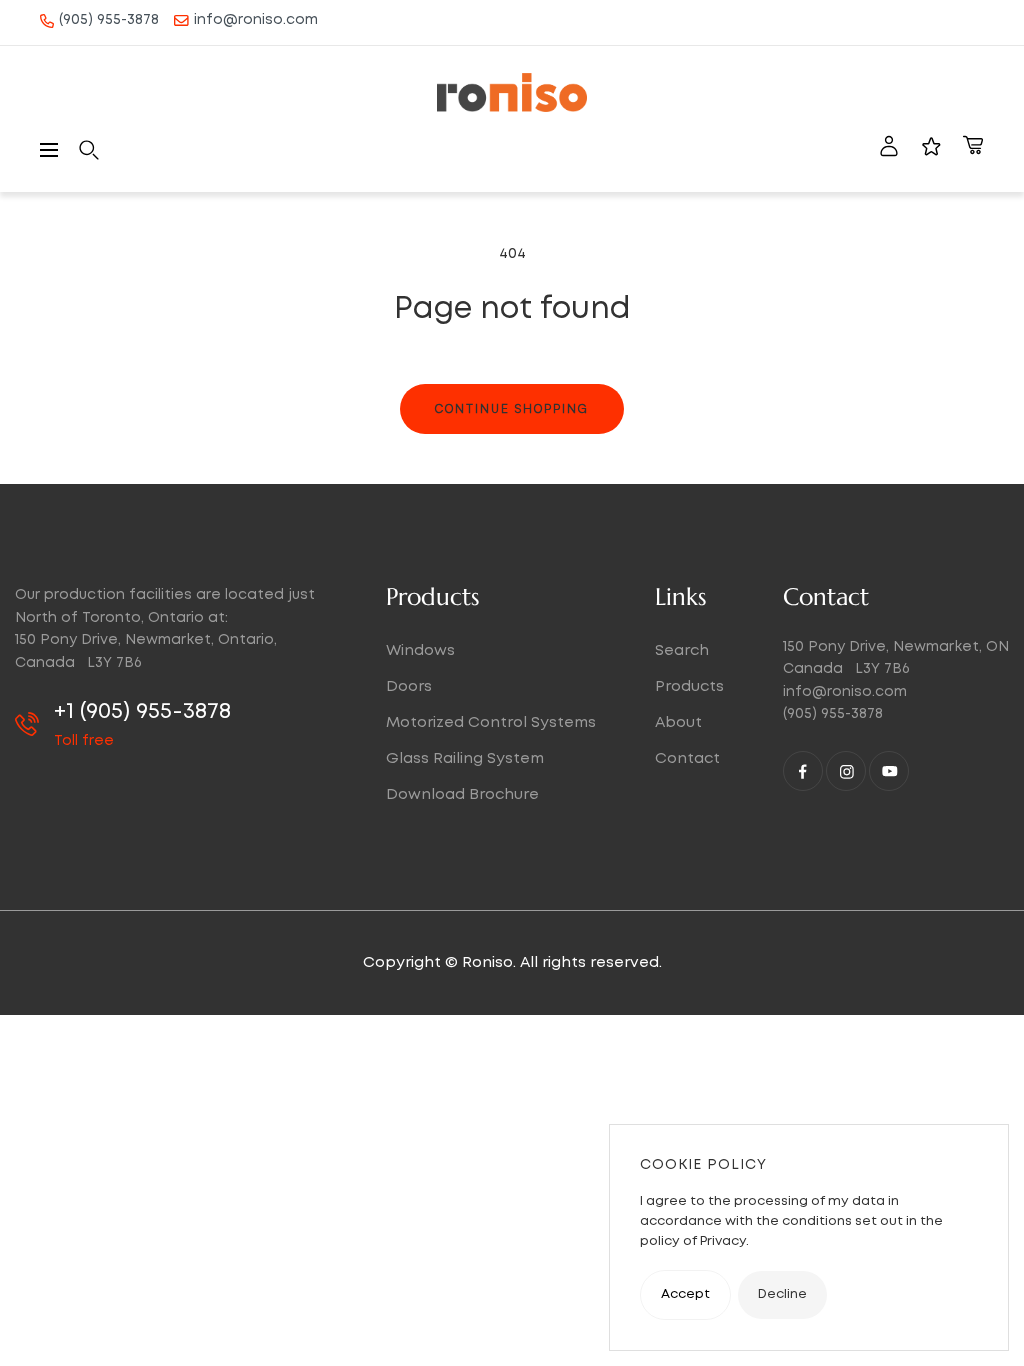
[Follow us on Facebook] (803, 771)
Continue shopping (512, 408)
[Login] (889, 150)
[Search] (89, 150)
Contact (687, 759)
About (678, 723)
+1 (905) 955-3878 (142, 712)
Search (682, 651)
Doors (409, 687)
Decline (782, 1294)
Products (689, 687)
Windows (420, 651)
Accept (685, 1294)
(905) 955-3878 (109, 20)
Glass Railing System (465, 759)
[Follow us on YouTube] (889, 771)
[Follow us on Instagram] (846, 771)
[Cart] (973, 150)
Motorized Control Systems (491, 723)
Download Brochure (462, 795)
